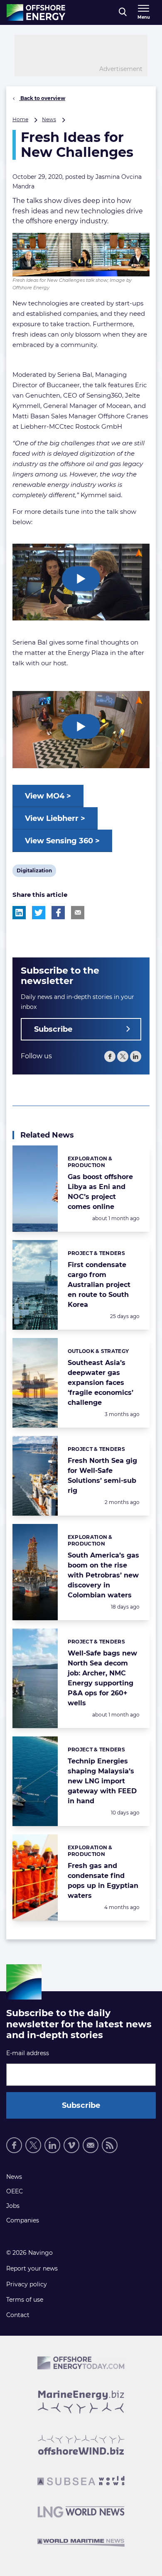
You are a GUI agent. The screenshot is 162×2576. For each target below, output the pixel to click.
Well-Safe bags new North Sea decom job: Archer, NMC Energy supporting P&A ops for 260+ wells (102, 1678)
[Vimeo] (71, 2145)
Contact (18, 2315)
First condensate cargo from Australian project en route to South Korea (99, 1285)
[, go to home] (36, 12)
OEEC (15, 2191)
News (49, 119)
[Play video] (81, 579)
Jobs (13, 2206)
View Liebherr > (55, 818)
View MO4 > (48, 796)
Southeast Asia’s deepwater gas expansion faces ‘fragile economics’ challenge (101, 1383)
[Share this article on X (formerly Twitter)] (39, 913)
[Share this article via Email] (78, 913)
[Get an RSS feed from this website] (110, 2145)
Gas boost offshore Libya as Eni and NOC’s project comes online (100, 1192)
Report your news (32, 2268)
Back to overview (42, 98)
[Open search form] (123, 12)
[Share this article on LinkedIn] (19, 913)
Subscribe (53, 1029)
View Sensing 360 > (62, 841)
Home (20, 119)
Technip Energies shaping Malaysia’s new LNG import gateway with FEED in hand (102, 1781)
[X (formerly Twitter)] (123, 1056)
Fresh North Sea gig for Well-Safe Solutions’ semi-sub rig (102, 1476)
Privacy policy (27, 2284)
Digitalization (34, 872)
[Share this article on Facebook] (58, 913)
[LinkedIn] (136, 1056)
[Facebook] (110, 1056)
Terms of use (25, 2300)
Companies (23, 2220)
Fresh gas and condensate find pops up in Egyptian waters (103, 1881)
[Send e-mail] (91, 2145)
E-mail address (28, 2053)
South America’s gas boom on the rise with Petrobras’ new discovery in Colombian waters (103, 1575)
